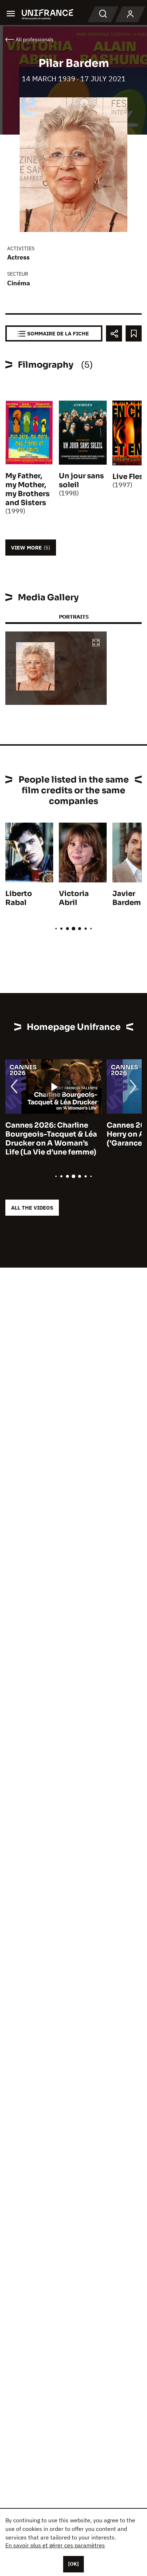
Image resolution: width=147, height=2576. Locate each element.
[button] (96, 643)
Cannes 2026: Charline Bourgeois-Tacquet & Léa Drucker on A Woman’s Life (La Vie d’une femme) (51, 1139)
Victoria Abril (74, 898)
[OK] (73, 2564)
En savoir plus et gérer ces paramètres (55, 2545)
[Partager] (114, 333)
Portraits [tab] (74, 617)
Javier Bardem (127, 898)
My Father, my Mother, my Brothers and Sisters (27, 489)
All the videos (32, 1208)
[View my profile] (130, 14)
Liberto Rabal (19, 898)
